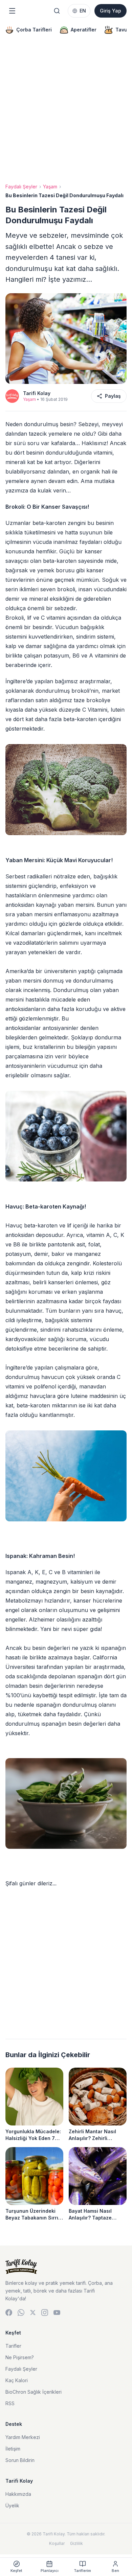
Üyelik (12, 2505)
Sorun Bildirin (20, 2460)
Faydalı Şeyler (21, 187)
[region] (66, 30)
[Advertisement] (66, 112)
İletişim (13, 2449)
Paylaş (113, 396)
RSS (10, 2403)
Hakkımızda (18, 2494)
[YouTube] (57, 2313)
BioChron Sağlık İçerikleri (34, 2392)
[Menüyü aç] (12, 11)
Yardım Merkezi (23, 2437)
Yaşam (50, 187)
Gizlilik (76, 2543)
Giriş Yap (111, 11)
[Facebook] (9, 2313)
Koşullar (57, 2543)
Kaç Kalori (17, 2380)
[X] (33, 2313)
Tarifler (13, 2346)
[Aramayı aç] (57, 11)
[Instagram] (45, 2313)
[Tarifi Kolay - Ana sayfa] (66, 2267)
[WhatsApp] (21, 2313)
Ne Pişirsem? (20, 2357)
